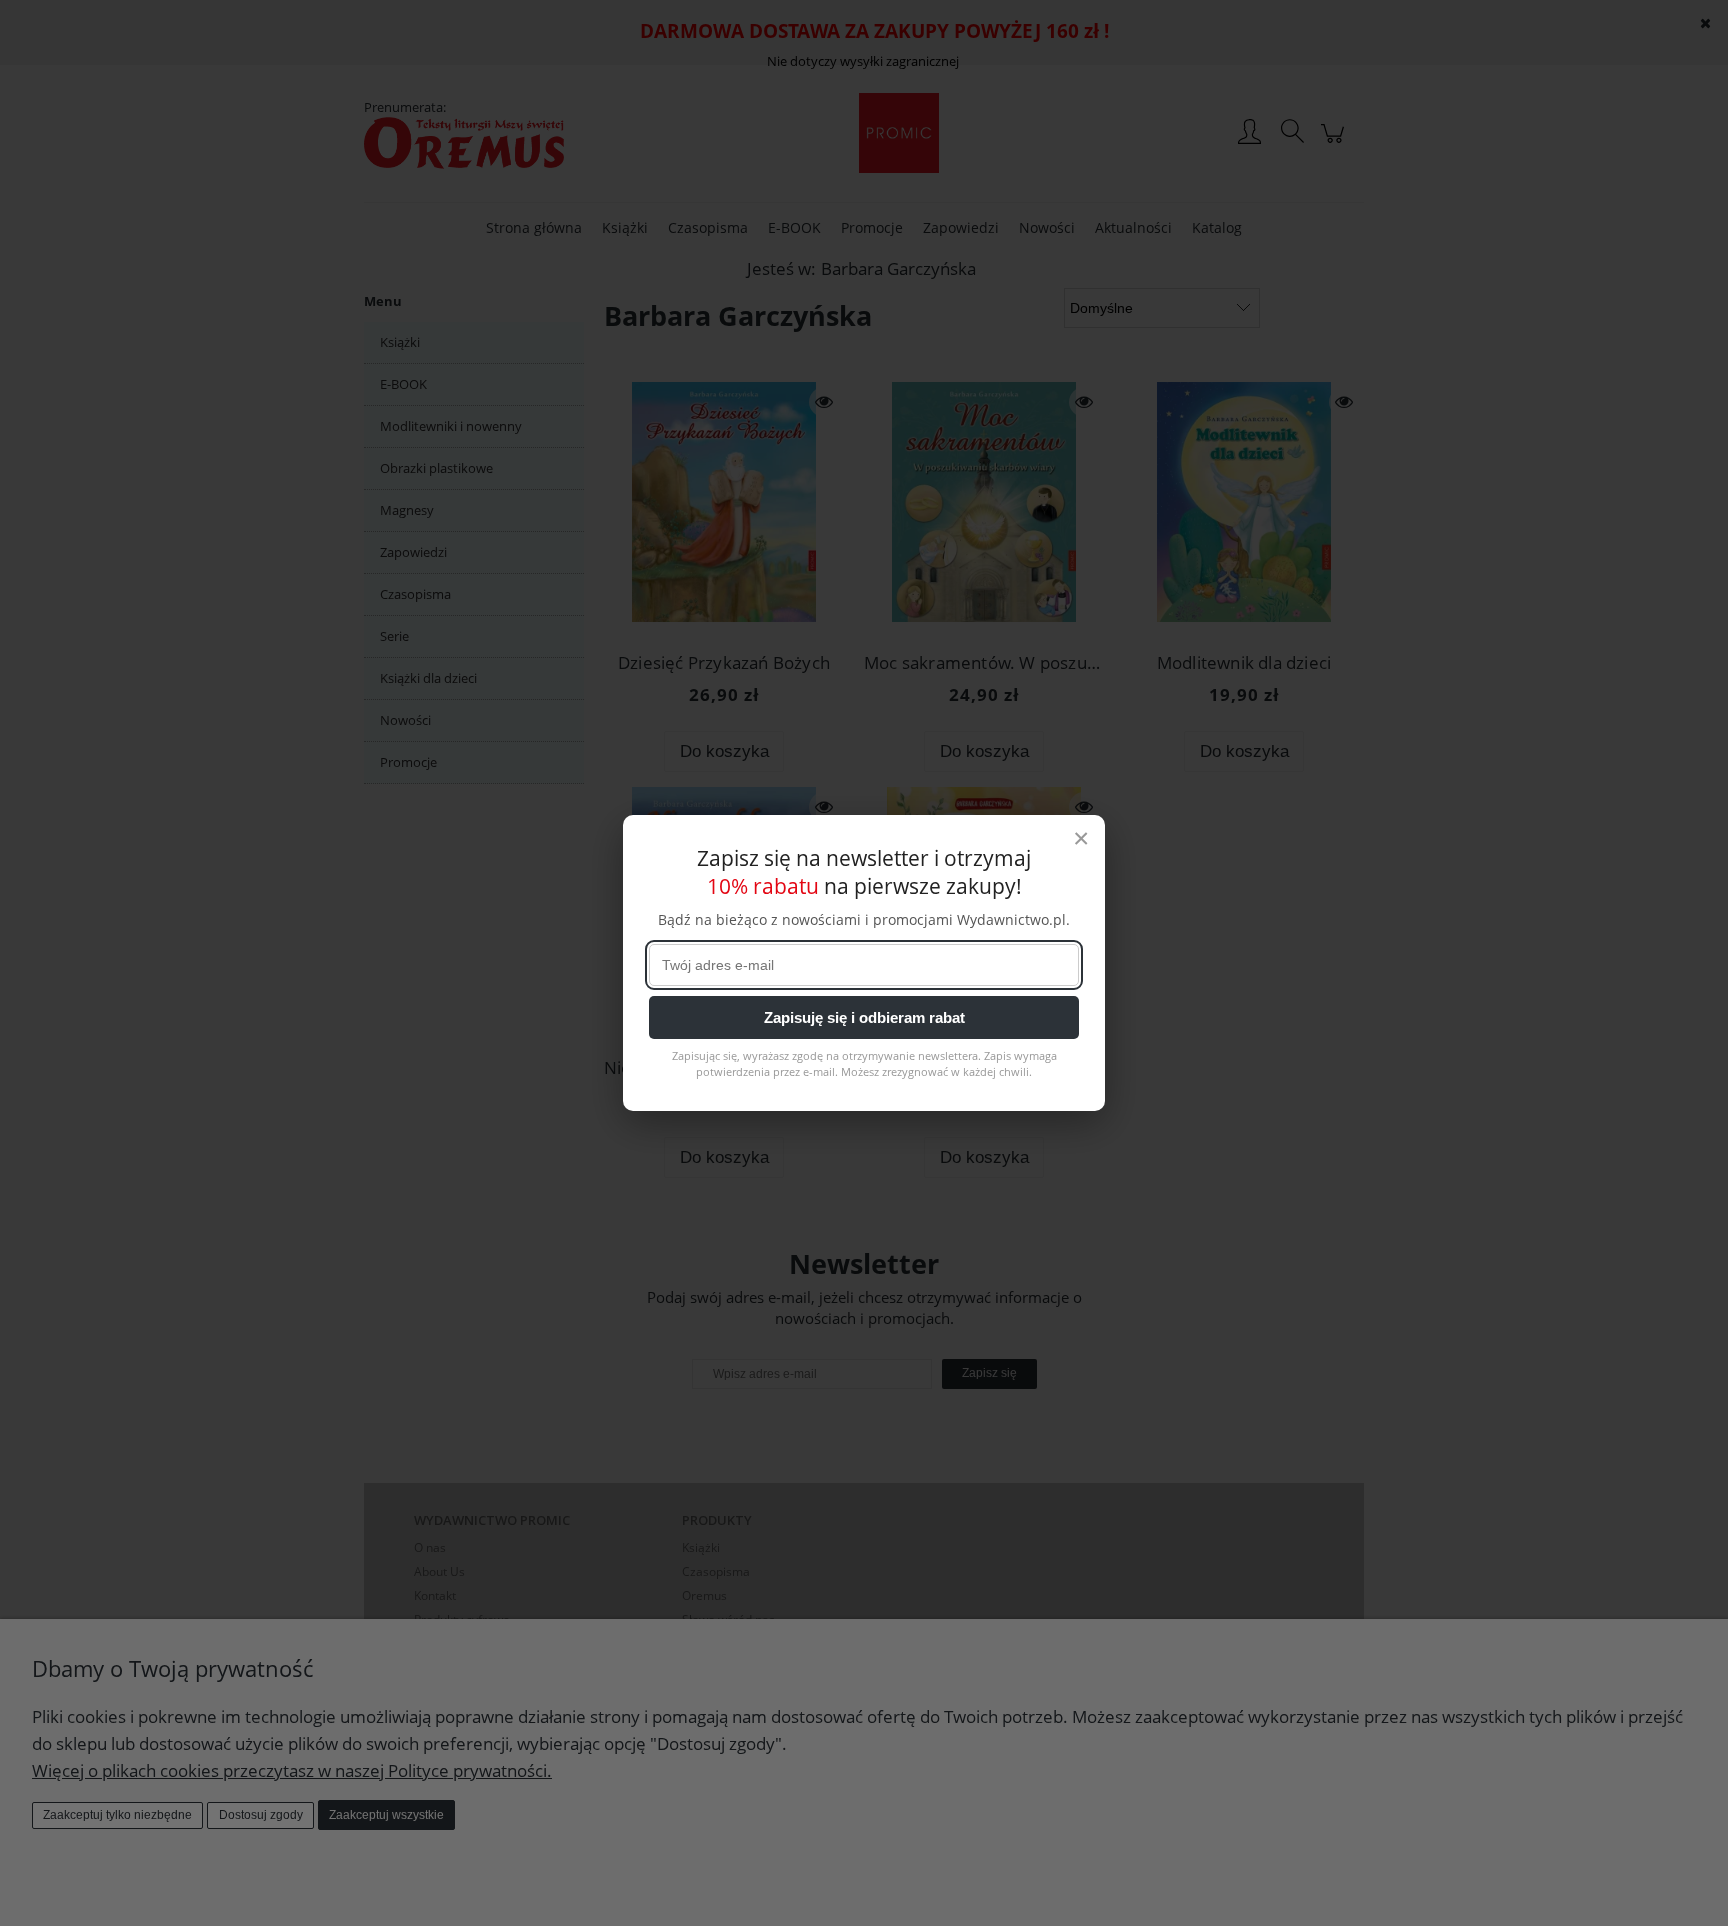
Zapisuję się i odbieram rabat (864, 1017)
